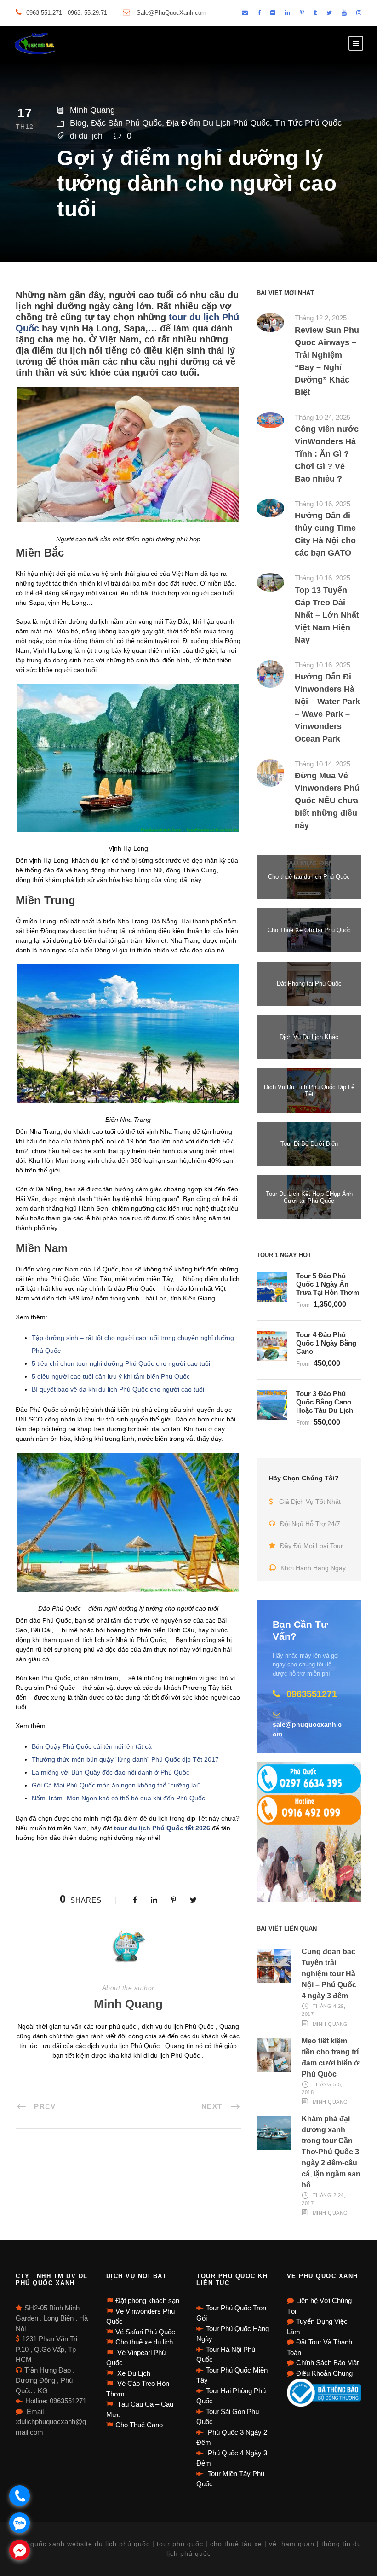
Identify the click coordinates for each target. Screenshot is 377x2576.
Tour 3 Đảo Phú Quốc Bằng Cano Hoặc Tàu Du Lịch (325, 1402)
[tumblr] (315, 13)
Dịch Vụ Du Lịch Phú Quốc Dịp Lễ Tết (309, 1091)
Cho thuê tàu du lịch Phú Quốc (309, 877)
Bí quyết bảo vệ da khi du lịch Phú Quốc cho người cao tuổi (118, 1389)
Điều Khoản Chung (324, 2373)
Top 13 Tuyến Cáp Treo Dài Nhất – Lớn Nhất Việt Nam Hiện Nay (327, 615)
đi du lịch (86, 136)
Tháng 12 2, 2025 (321, 318)
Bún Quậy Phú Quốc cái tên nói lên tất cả (92, 1746)
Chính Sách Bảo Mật (327, 2363)
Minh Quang (92, 110)
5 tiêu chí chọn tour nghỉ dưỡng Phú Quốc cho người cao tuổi (121, 1363)
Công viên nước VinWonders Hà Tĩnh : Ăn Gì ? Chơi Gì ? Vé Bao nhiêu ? (327, 454)
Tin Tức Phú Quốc (308, 123)
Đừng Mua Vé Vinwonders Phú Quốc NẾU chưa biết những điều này (327, 801)
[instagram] (359, 13)
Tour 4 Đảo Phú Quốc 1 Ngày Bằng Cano (326, 1343)
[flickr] (273, 13)
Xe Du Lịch (133, 2373)
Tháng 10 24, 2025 (323, 417)
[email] (245, 13)
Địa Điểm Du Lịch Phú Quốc (218, 123)
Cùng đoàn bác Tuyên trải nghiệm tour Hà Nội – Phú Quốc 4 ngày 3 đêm (329, 1974)
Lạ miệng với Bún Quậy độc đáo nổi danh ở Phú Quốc (111, 1772)
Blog (78, 123)
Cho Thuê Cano (139, 2425)
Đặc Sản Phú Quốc (126, 123)
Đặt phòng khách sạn (147, 2300)
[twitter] (329, 13)
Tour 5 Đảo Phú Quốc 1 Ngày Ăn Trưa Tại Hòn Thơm (328, 1284)
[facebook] (259, 13)
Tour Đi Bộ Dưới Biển (309, 1144)
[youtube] (344, 13)
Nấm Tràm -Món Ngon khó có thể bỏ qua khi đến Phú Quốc (118, 1798)
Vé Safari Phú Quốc (145, 2332)
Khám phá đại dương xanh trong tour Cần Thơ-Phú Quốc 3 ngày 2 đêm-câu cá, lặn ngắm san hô (331, 2152)
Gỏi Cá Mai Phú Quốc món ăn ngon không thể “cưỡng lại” (116, 1785)
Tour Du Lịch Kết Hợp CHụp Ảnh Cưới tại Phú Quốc (309, 1198)
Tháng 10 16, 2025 (323, 504)
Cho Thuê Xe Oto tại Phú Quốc (309, 930)
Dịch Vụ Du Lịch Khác (309, 1037)
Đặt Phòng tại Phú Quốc (309, 983)
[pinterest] (302, 13)
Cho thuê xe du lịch (144, 2342)
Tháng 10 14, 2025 (323, 764)
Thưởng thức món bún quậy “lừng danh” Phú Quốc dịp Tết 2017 (125, 1759)
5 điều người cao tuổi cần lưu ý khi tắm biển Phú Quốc (111, 1376)
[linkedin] (288, 13)
